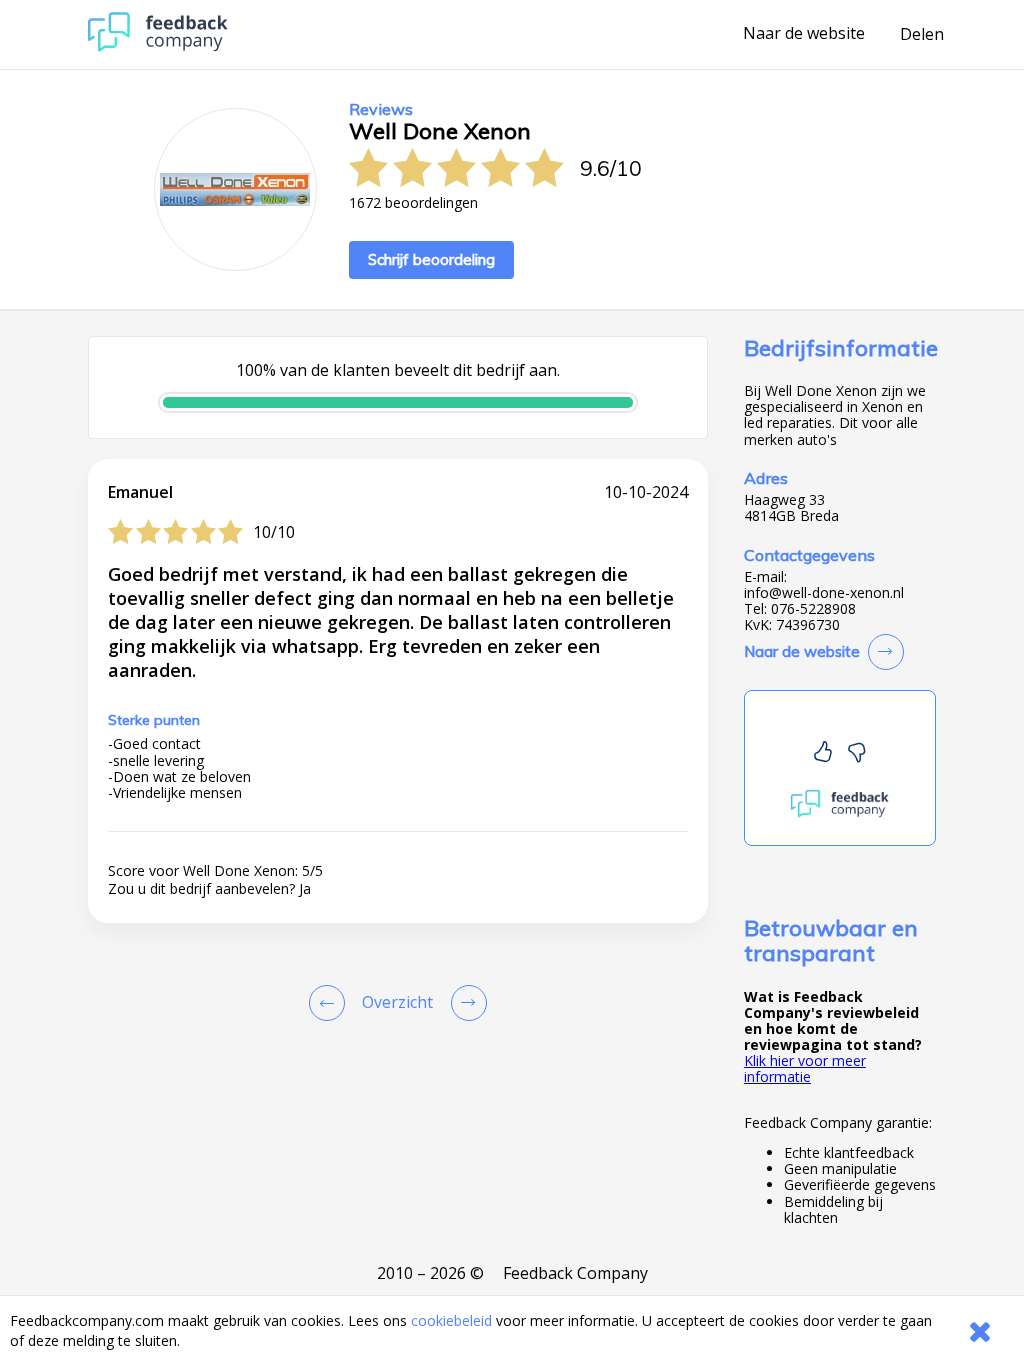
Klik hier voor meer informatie (805, 1068)
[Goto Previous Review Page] (331, 1003)
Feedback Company (575, 1273)
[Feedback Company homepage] (158, 46)
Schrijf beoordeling (431, 259)
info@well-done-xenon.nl (824, 593)
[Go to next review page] (465, 1003)
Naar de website (804, 34)
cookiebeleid (451, 1320)
